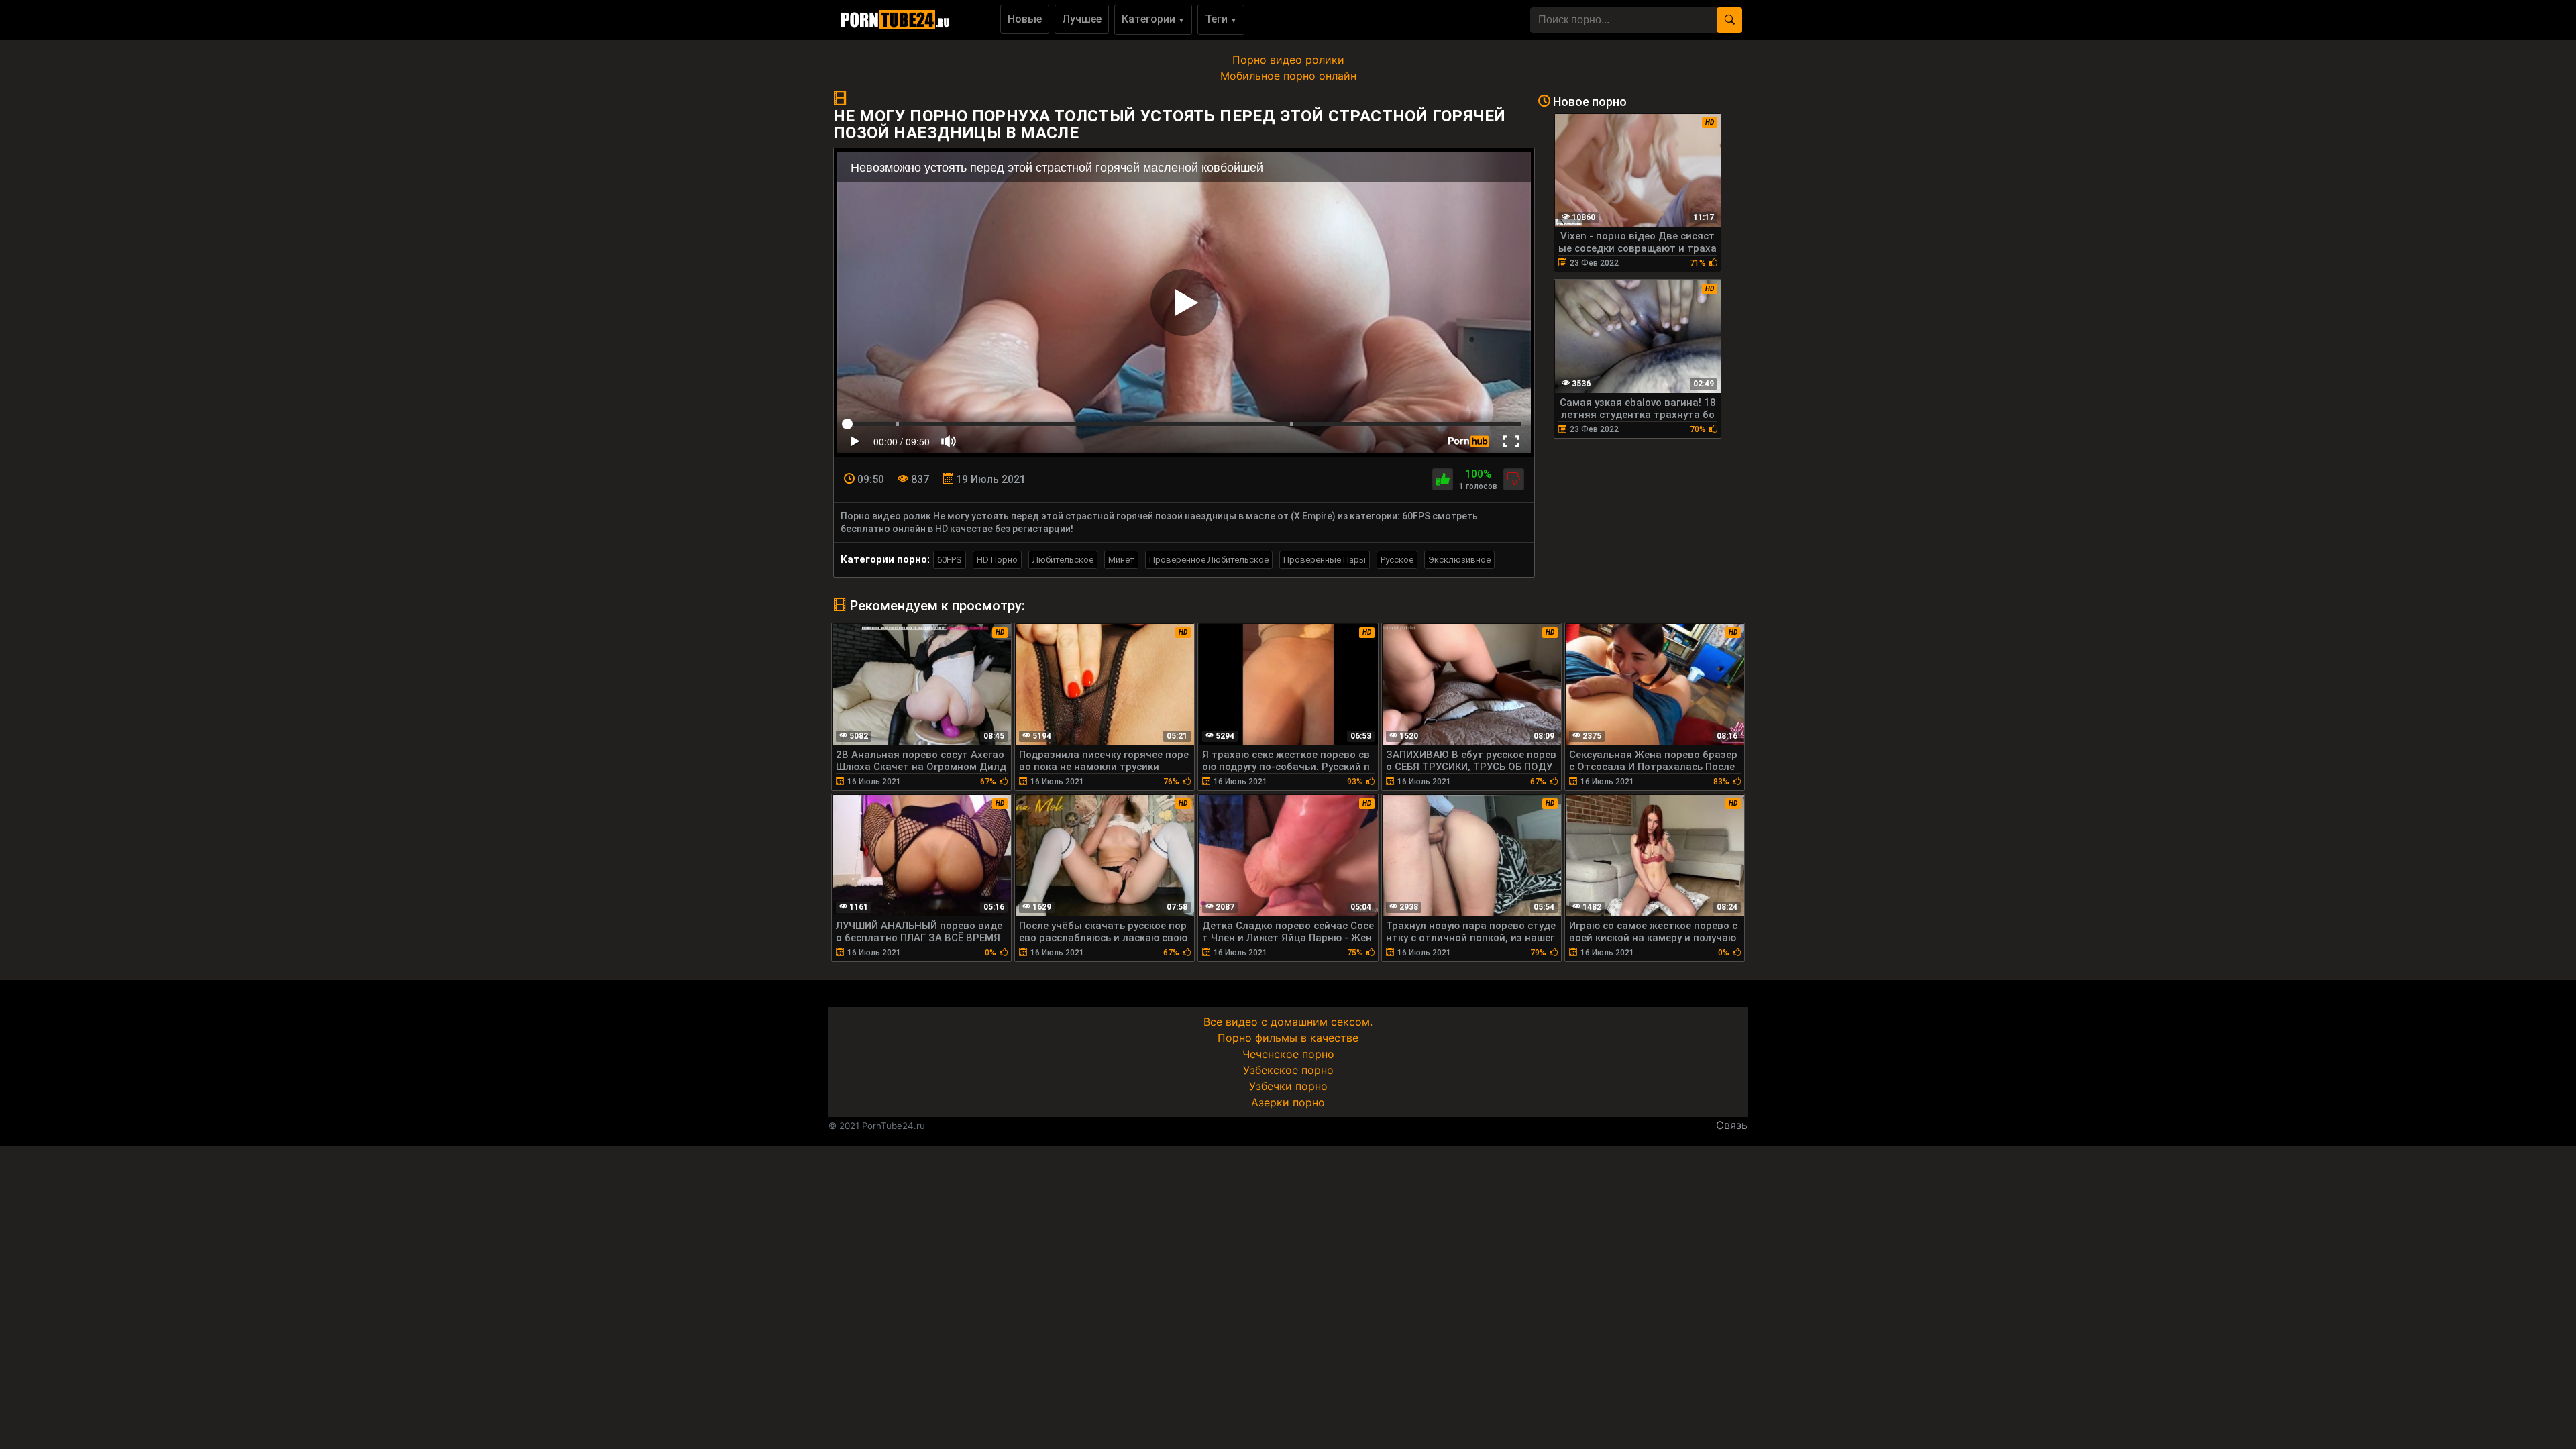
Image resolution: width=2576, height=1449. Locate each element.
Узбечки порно (1288, 1086)
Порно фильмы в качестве (1288, 1038)
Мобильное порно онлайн (1288, 76)
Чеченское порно (1288, 1054)
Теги (1221, 19)
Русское (1397, 560)
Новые (1025, 19)
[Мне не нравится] (1514, 479)
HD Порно (997, 560)
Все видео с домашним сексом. (1288, 1022)
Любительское (1063, 560)
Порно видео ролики (1288, 60)
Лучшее (1082, 19)
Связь (1732, 1125)
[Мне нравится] (1443, 479)
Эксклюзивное (1459, 560)
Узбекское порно (1288, 1070)
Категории (1153, 19)
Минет (1121, 560)
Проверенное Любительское (1209, 560)
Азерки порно (1288, 1102)
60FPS (950, 560)
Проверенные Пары (1325, 560)
